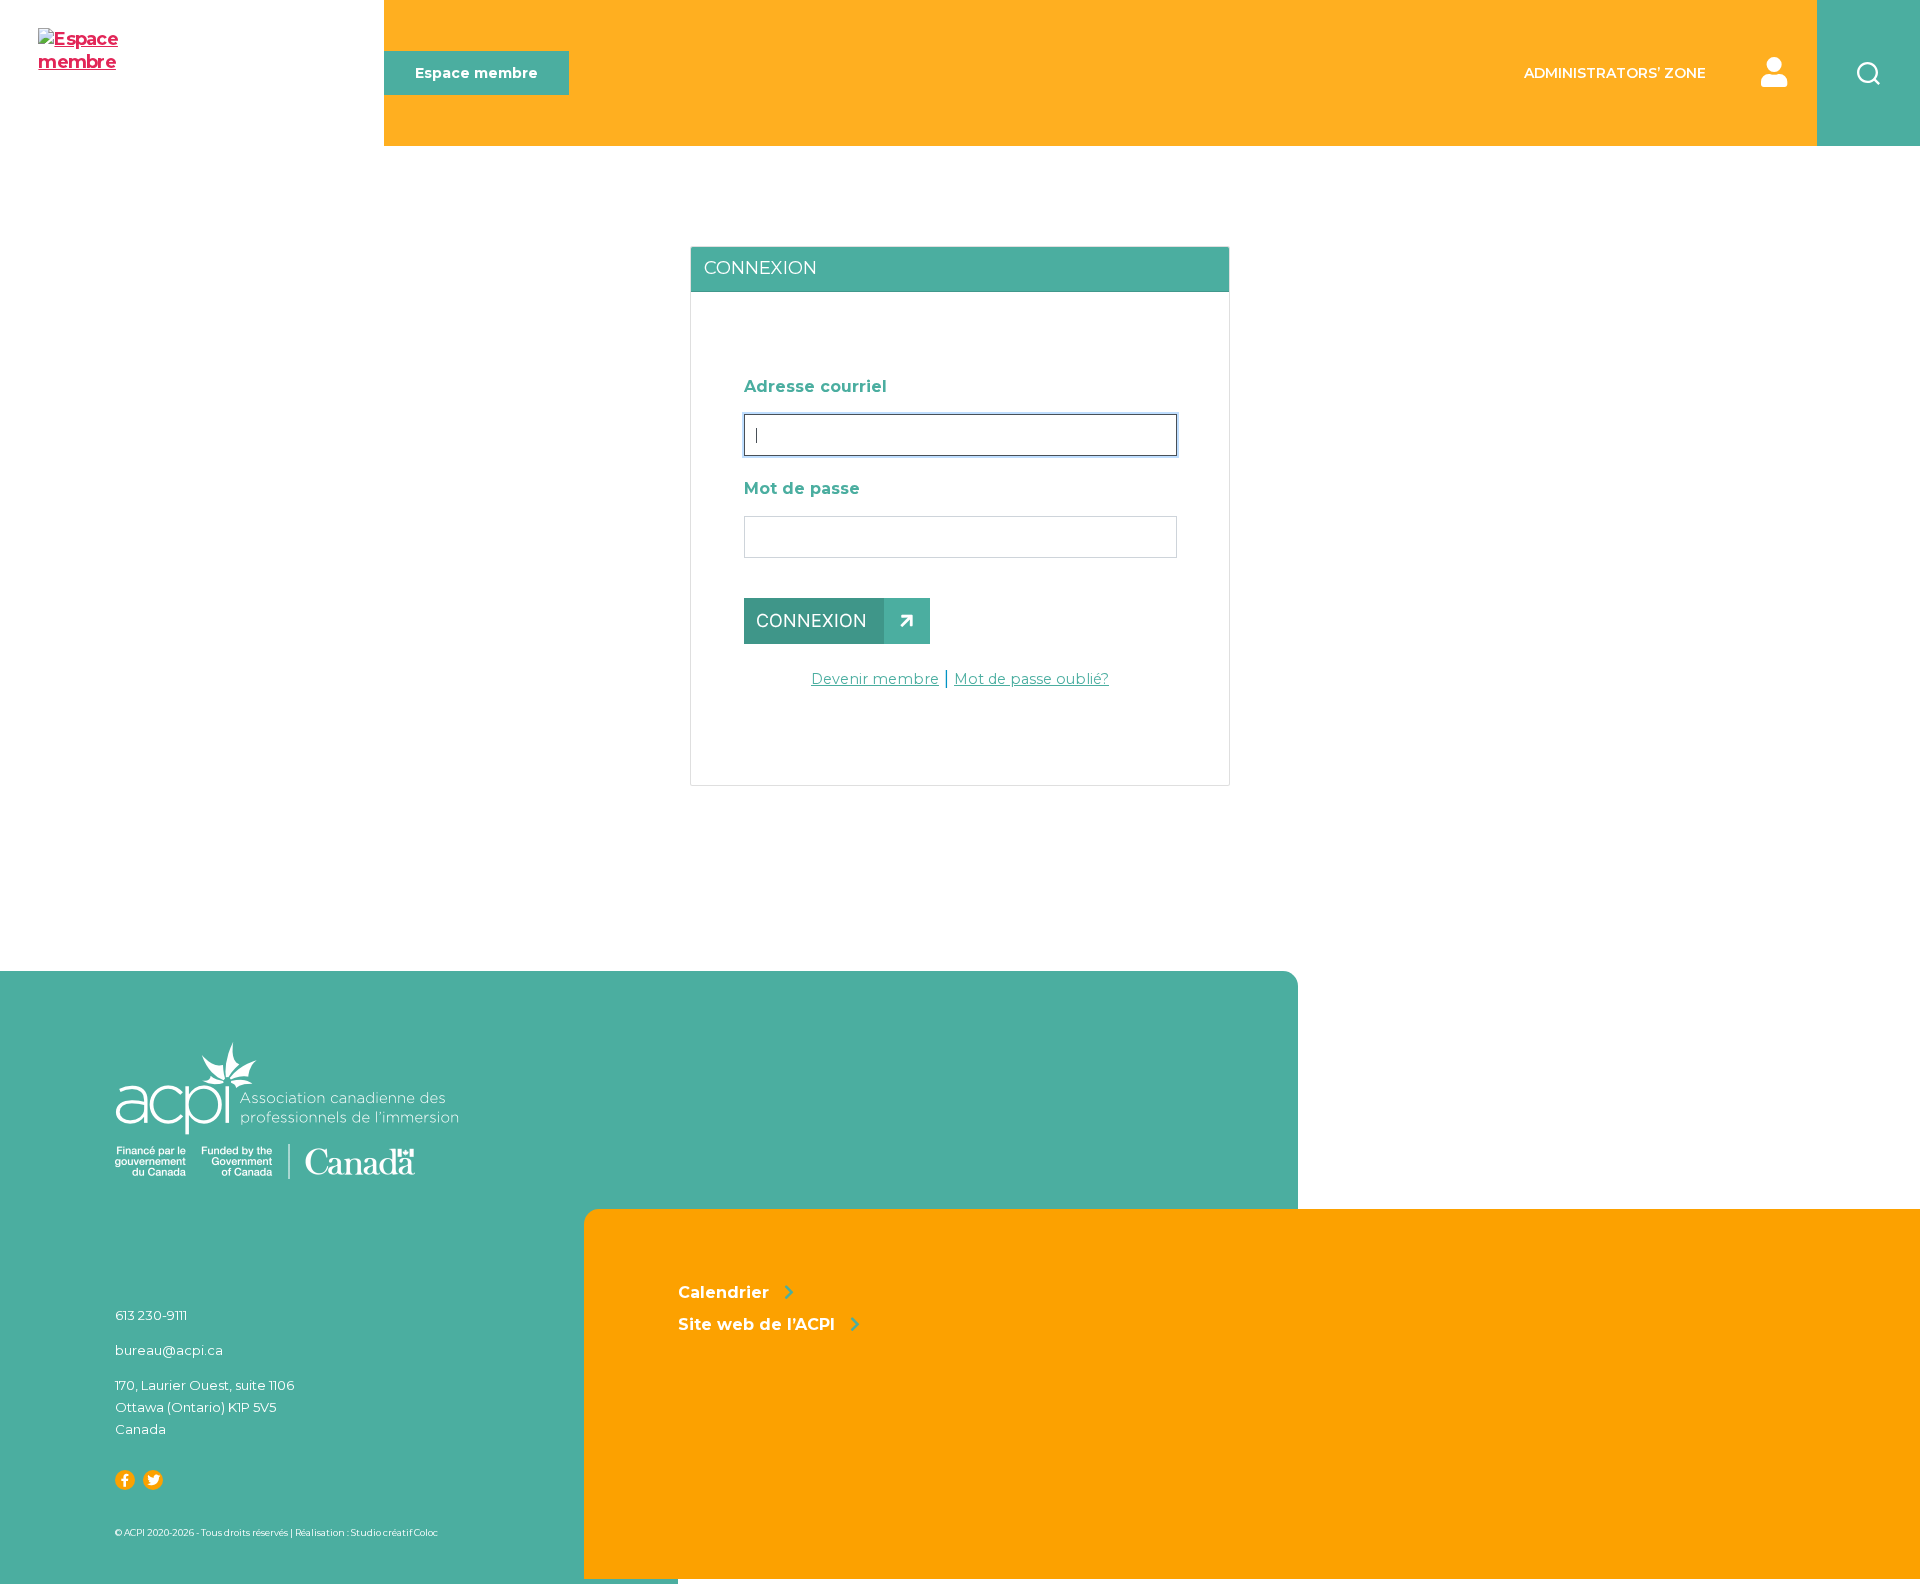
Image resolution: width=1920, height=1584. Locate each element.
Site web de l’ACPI (756, 1324)
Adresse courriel (815, 386)
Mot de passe (802, 488)
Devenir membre (875, 679)
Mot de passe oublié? (1031, 679)
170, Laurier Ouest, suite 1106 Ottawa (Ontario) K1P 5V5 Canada (204, 1407)
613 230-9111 (151, 1315)
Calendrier (723, 1292)
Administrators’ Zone (1615, 73)
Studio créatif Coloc (394, 1532)
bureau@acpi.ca (169, 1350)
